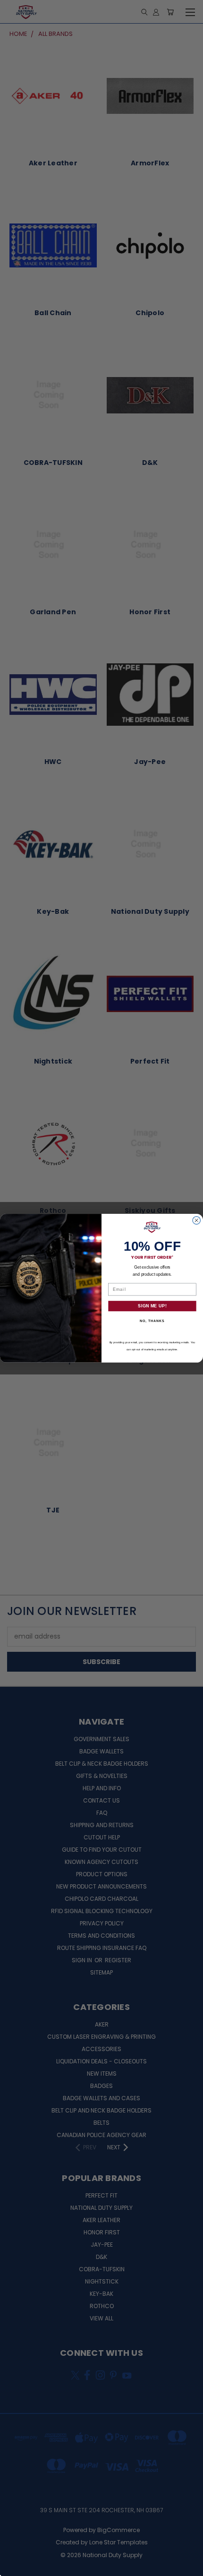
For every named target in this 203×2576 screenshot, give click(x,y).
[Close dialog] (197, 1220)
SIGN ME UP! (152, 1306)
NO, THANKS (152, 1321)
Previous (15, 2567)
